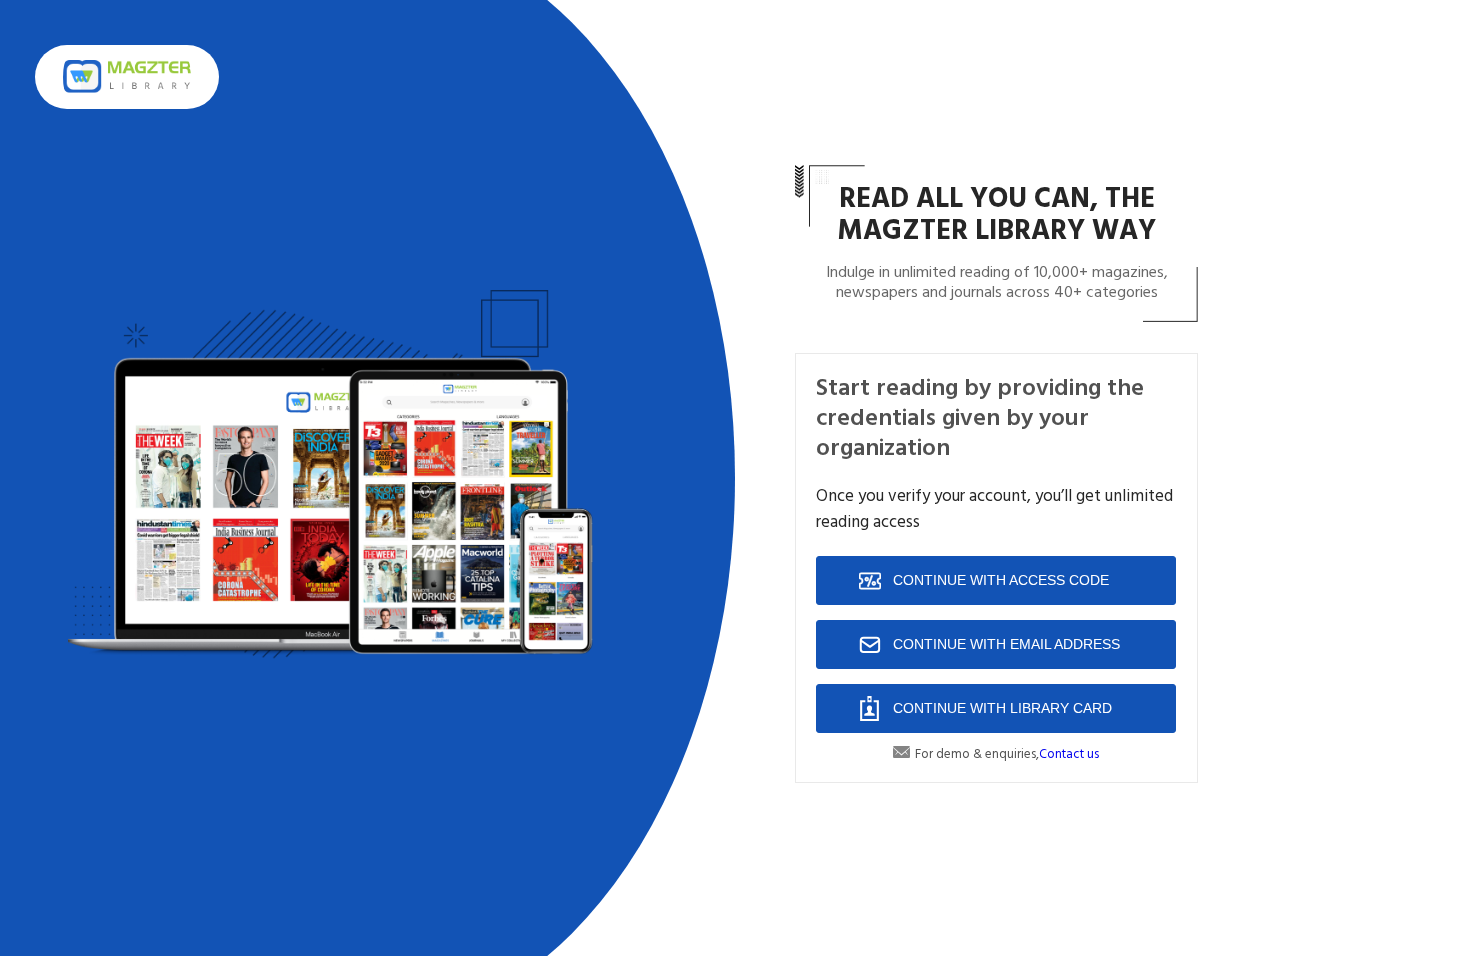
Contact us (1069, 754)
